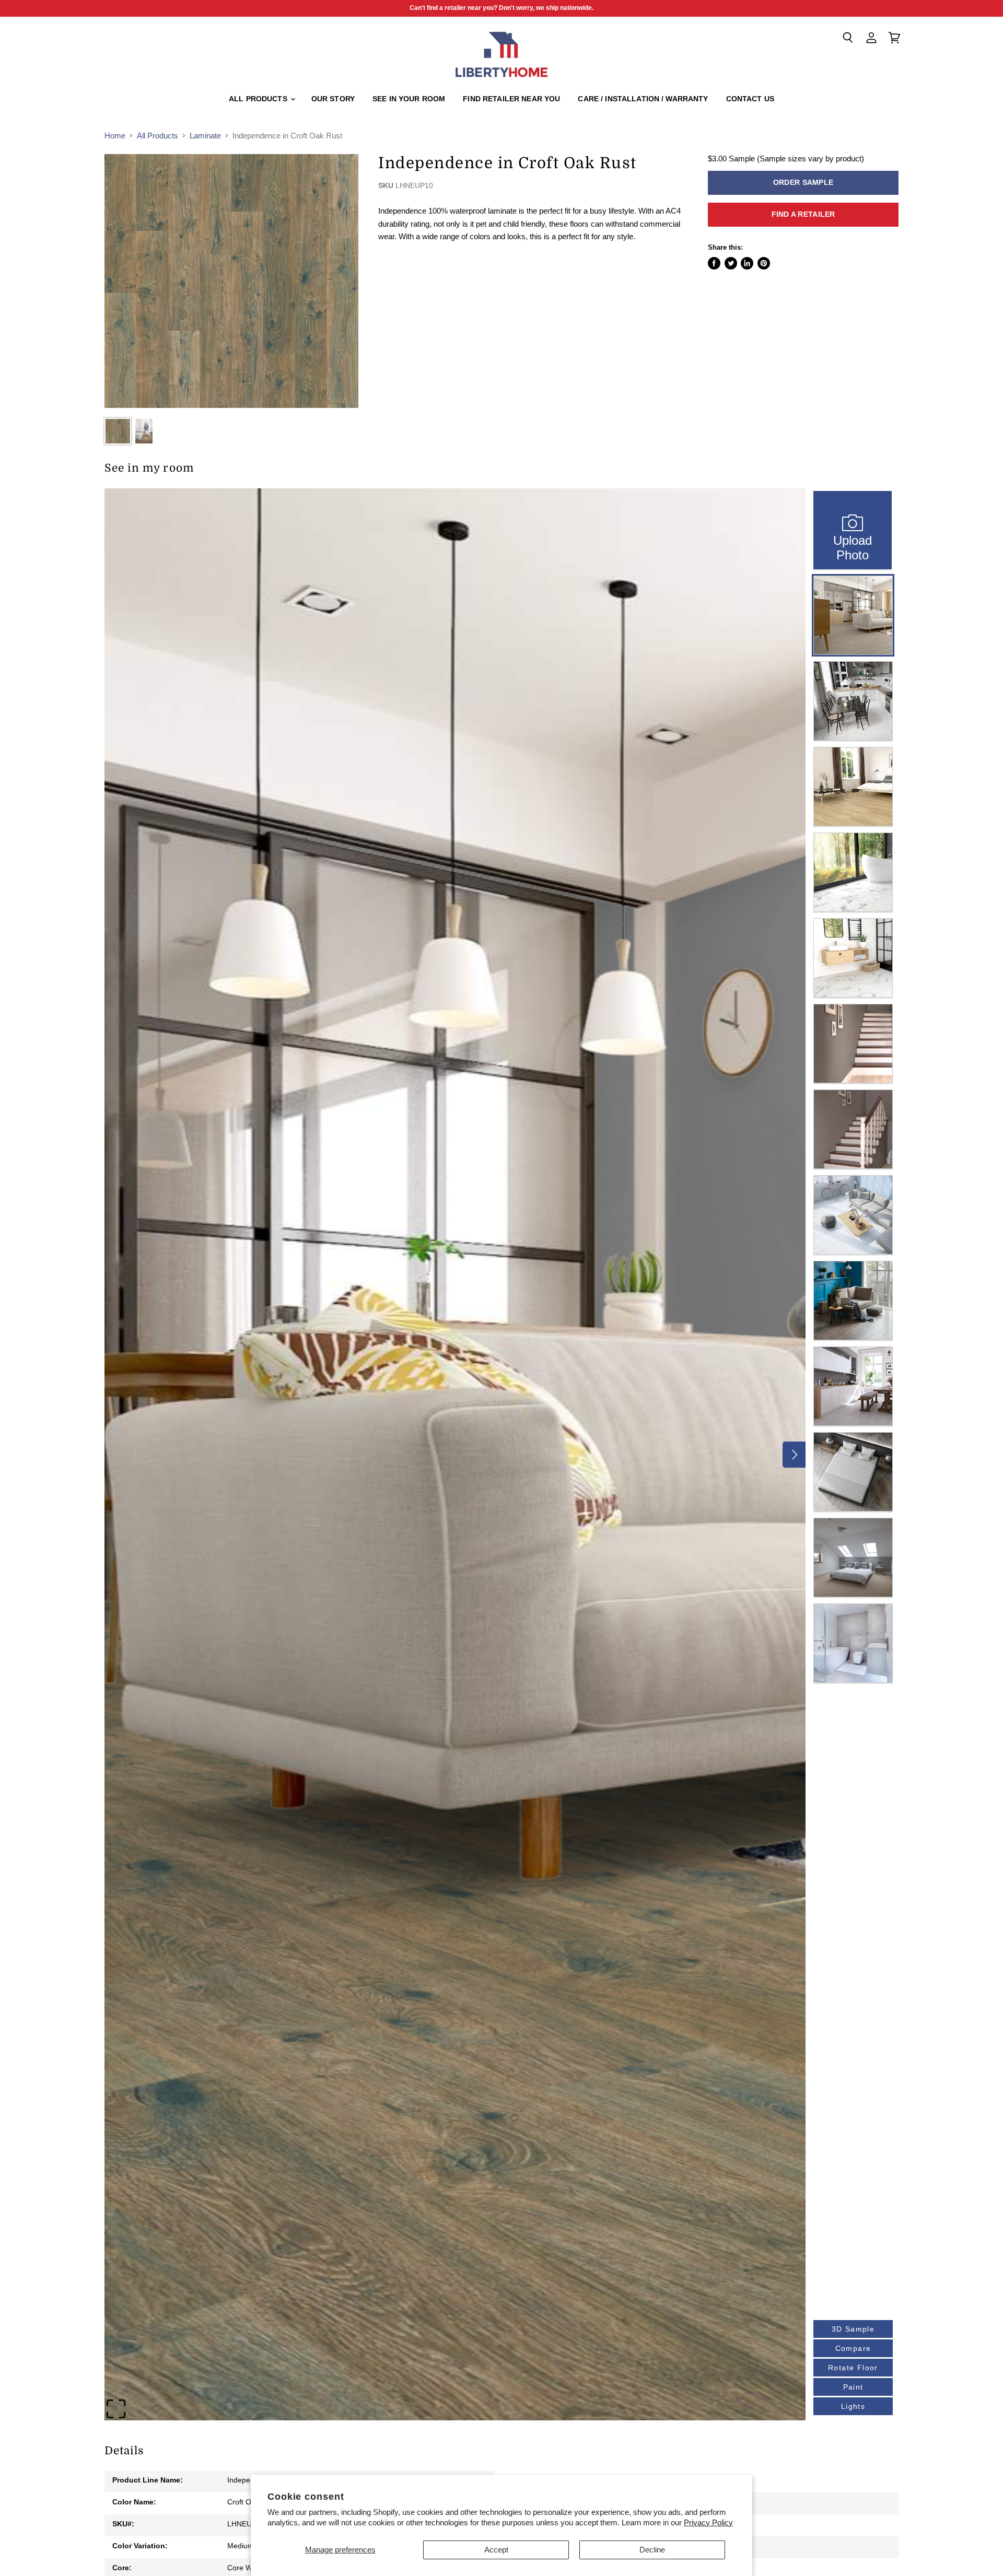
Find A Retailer (803, 214)
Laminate (205, 136)
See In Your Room (409, 99)
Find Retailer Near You (511, 99)
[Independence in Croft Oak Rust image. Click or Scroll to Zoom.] (231, 281)
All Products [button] (259, 99)
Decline (652, 2550)
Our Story (333, 99)
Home (115, 136)
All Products (158, 136)
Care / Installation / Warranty (643, 99)
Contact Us (750, 99)
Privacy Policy (708, 2522)
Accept (496, 2550)
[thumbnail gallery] (118, 431)
